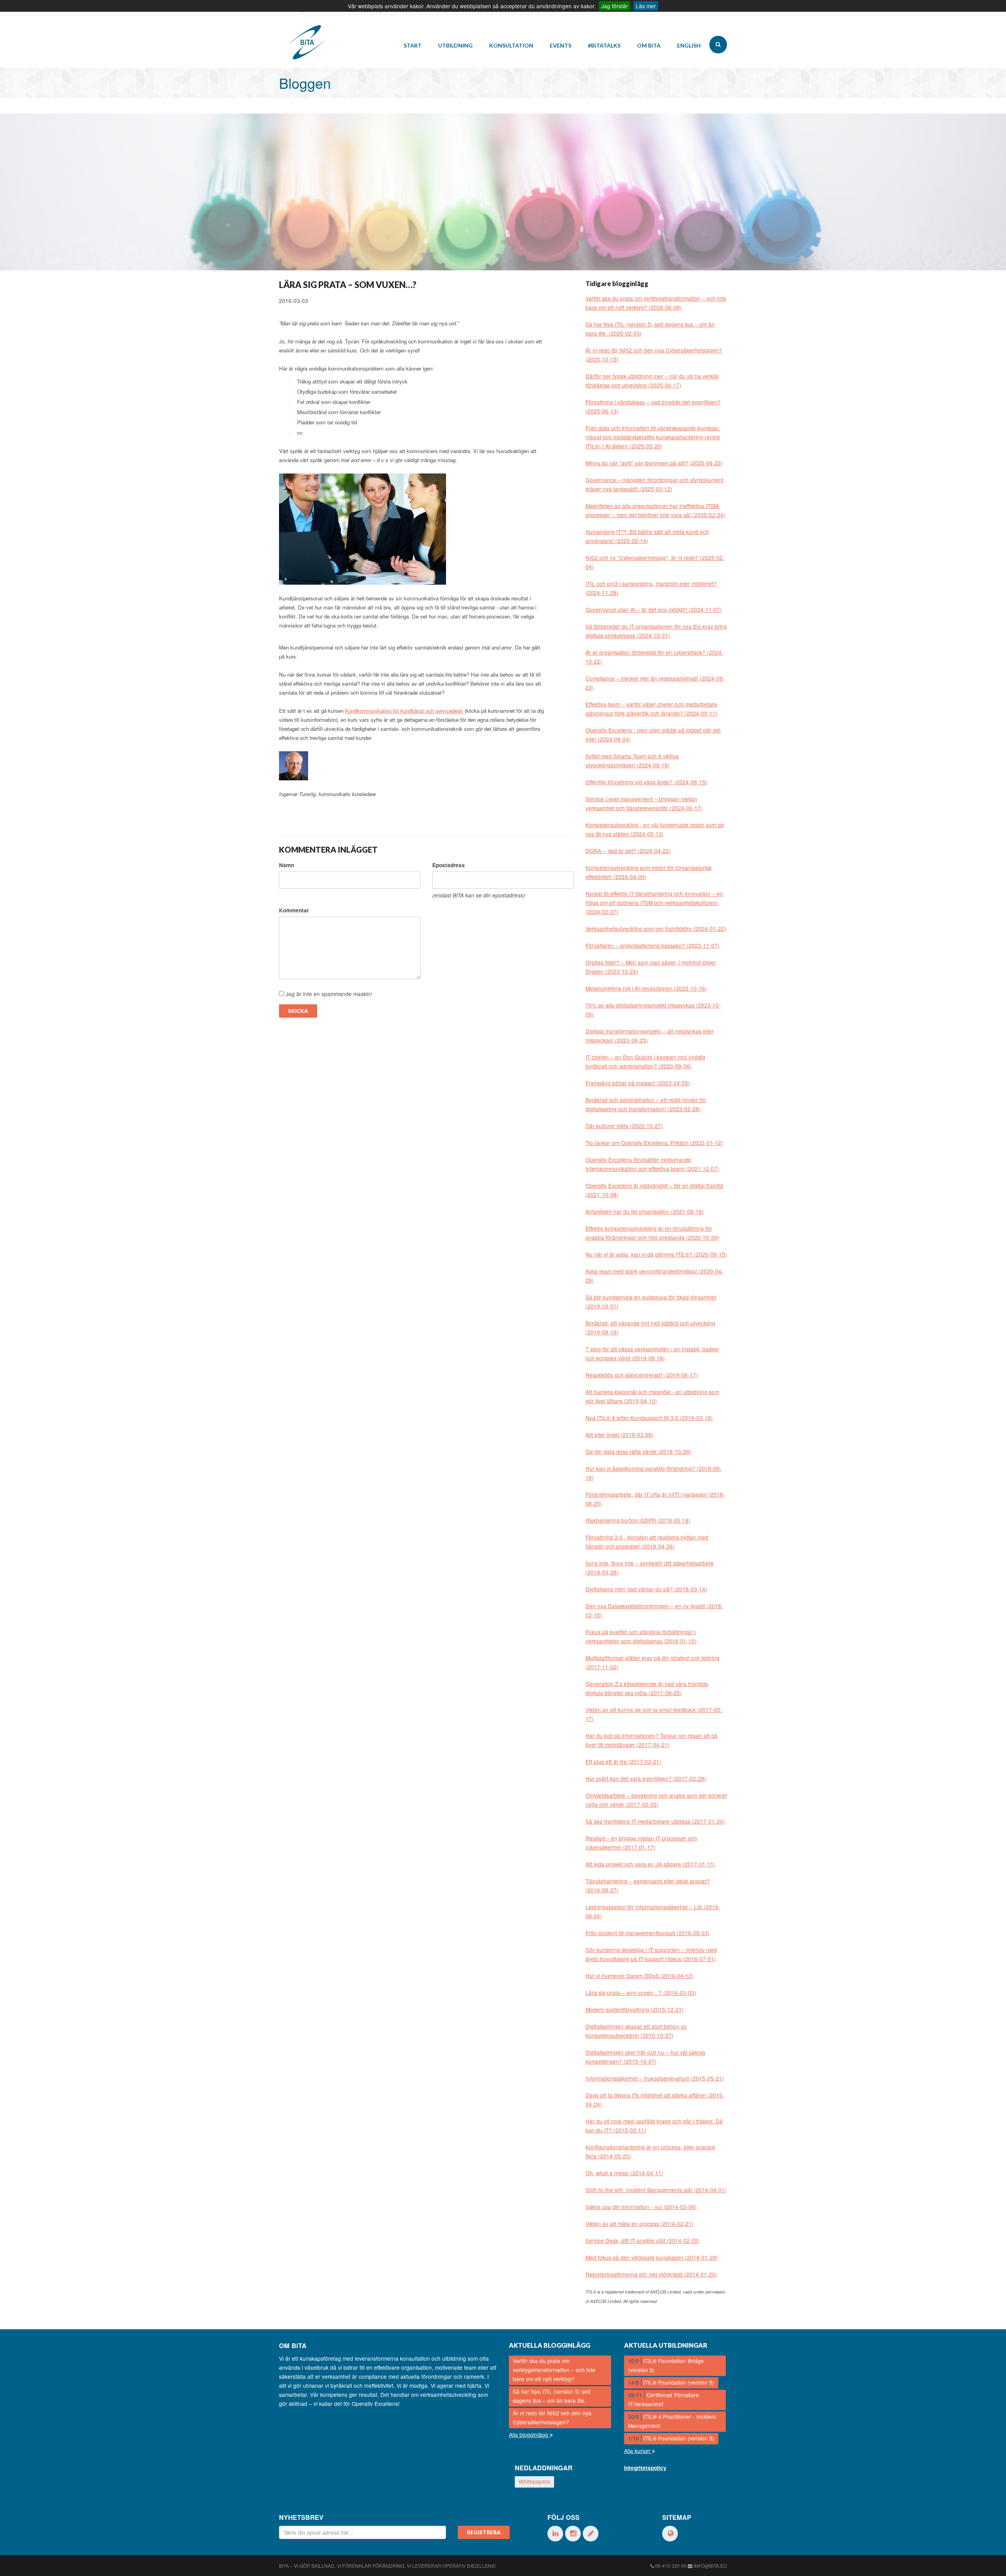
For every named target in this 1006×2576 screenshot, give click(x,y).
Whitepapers (534, 2481)
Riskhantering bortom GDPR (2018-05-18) (638, 1520)
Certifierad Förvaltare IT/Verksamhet (664, 2399)
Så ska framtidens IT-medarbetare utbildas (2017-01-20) (655, 1821)
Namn (286, 865)
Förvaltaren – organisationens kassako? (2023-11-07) (653, 945)
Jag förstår (615, 6)
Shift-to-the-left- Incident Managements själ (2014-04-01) (656, 2190)
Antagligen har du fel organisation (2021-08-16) (645, 1211)
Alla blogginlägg (529, 2435)
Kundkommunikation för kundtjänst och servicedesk (404, 711)
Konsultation (511, 45)
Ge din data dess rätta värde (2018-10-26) (638, 1451)
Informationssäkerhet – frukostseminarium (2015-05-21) (655, 2078)
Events (561, 45)
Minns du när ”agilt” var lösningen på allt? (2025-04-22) (654, 463)
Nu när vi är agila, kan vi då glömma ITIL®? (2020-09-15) (656, 1254)
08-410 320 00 (671, 2566)
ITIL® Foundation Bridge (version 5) (666, 2365)
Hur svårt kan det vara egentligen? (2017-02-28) (646, 1778)
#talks (604, 45)
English (689, 45)
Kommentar (294, 910)
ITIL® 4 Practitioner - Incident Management (672, 2421)
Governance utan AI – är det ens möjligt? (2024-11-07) (654, 609)
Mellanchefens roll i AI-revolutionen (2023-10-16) (646, 988)
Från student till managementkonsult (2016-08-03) (648, 1933)
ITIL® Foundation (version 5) (671, 2382)
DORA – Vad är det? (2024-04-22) (628, 851)
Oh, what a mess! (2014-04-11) (624, 2173)
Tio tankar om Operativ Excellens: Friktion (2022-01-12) (654, 1143)
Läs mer (646, 6)
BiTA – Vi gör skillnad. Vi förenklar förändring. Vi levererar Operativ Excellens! (387, 2566)
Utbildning (455, 45)
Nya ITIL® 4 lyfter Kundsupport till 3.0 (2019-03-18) (649, 1418)
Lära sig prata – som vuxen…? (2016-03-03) (641, 1993)
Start (413, 45)
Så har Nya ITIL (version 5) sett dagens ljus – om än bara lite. (552, 2396)
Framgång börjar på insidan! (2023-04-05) (638, 1083)
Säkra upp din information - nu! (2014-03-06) (641, 2207)
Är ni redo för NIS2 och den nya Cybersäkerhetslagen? (552, 2417)
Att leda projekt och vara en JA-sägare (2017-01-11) (651, 1864)
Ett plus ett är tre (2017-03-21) (623, 1761)
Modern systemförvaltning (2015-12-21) (635, 2009)
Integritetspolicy (645, 2468)
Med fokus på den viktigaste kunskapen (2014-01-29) (652, 2257)
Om (649, 45)
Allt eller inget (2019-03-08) (620, 1435)
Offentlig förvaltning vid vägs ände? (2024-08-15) (646, 782)
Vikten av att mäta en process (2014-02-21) (640, 2224)
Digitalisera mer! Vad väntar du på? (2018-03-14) (646, 1589)
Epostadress (449, 865)
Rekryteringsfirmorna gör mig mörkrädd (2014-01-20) (651, 2274)
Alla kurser (638, 2451)
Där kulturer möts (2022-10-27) (624, 1126)
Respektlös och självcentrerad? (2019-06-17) (642, 1375)
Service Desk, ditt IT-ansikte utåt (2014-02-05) (643, 2240)
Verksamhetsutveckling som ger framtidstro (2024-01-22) (656, 928)
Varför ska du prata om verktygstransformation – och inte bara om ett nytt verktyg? (554, 2370)
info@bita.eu (710, 2566)
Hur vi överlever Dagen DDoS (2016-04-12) (640, 1976)
